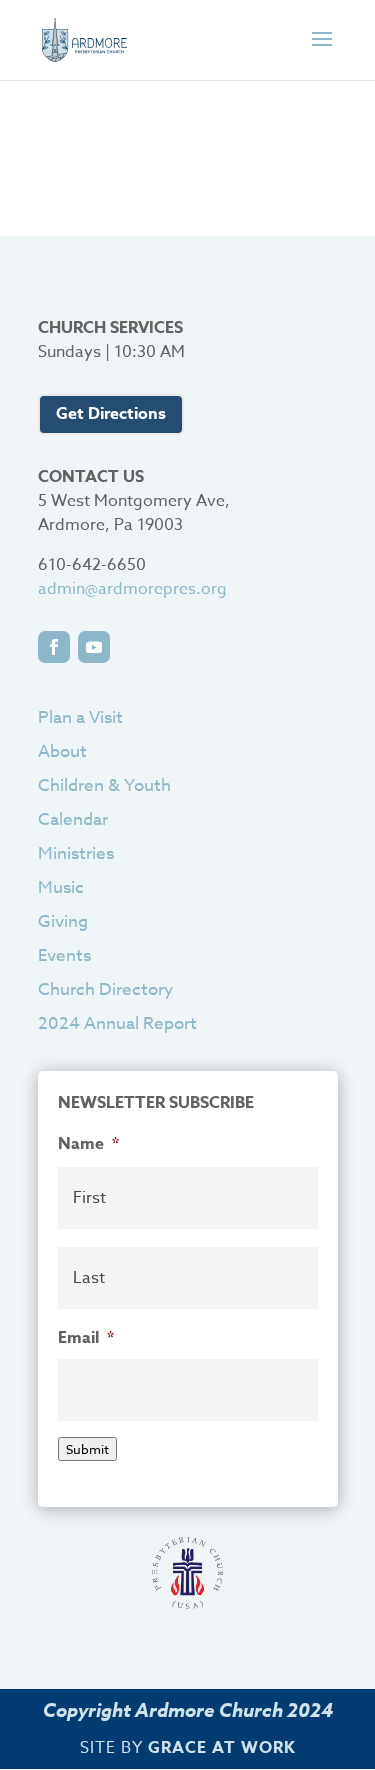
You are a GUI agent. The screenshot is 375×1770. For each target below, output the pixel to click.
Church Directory (105, 989)
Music (61, 887)
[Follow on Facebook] (54, 647)
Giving (63, 921)
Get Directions (111, 414)
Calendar (73, 819)
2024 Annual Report (117, 1023)
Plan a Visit (80, 717)
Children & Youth (104, 785)
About (62, 751)
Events (64, 955)
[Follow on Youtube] (94, 647)
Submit (87, 1449)
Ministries (76, 853)
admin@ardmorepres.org (132, 589)
